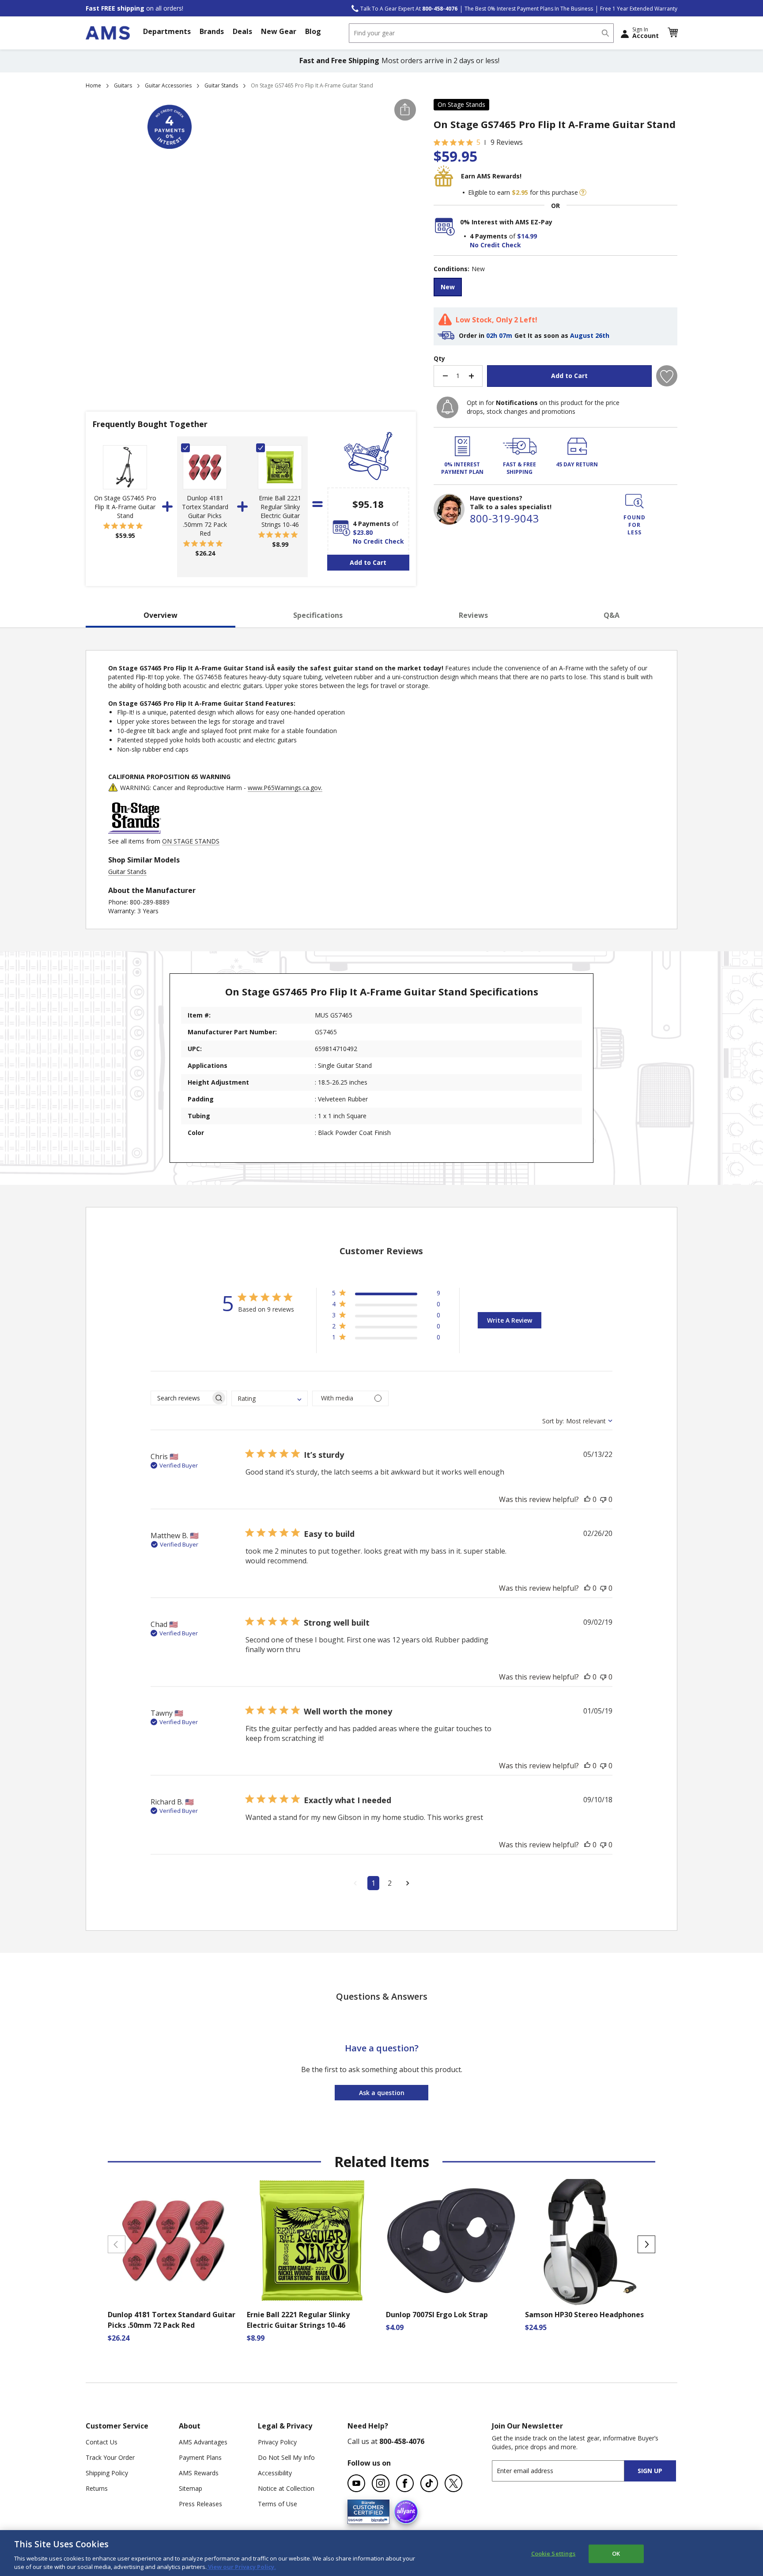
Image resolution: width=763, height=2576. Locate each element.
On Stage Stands (461, 104)
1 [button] (373, 1883)
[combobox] (481, 33)
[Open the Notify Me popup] (448, 407)
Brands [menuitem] (212, 31)
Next (646, 2244)
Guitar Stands (221, 85)
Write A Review (510, 1320)
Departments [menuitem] (167, 31)
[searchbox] (181, 1398)
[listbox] (555, 288)
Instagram (381, 2483)
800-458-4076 (402, 2441)
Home (93, 85)
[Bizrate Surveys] (377, 2519)
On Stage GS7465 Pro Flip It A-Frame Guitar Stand (125, 507)
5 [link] (478, 142)
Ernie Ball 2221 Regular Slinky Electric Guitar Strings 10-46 (280, 511)
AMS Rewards (199, 2473)
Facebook (405, 2483)
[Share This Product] (405, 110)
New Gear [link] (279, 31)
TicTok (429, 2483)
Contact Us (102, 2442)
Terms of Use (278, 2504)
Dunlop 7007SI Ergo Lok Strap (437, 2315)
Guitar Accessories (168, 85)
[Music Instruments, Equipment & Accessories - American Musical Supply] (108, 33)
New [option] (448, 287)
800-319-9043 (504, 518)
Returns (97, 2488)
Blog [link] (313, 31)
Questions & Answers (382, 1996)
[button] (672, 33)
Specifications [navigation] (318, 615)
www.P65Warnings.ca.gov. (285, 788)
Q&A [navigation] (612, 615)
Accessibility (275, 2473)
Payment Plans (200, 2457)
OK (616, 2553)
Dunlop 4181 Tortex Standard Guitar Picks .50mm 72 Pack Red (205, 516)
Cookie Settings (553, 2553)
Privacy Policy (277, 2442)
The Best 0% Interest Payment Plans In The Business (529, 9)
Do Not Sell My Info (286, 2457)
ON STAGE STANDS (191, 841)
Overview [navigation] (161, 615)
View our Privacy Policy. (241, 2567)
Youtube (356, 2483)
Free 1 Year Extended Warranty (639, 9)
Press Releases (200, 2504)
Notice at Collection (286, 2488)
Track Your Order (110, 2457)
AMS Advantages (203, 2442)
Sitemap (191, 2488)
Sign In (646, 33)
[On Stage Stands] (135, 832)
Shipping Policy (107, 2473)
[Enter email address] (566, 2471)
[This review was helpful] (587, 1499)
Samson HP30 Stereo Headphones (584, 2315)
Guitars (123, 85)
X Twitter (453, 2483)
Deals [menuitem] (242, 31)
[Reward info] (583, 193)
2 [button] (390, 1883)
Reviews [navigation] (473, 615)
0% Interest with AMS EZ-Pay (506, 222)
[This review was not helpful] (603, 1499)
